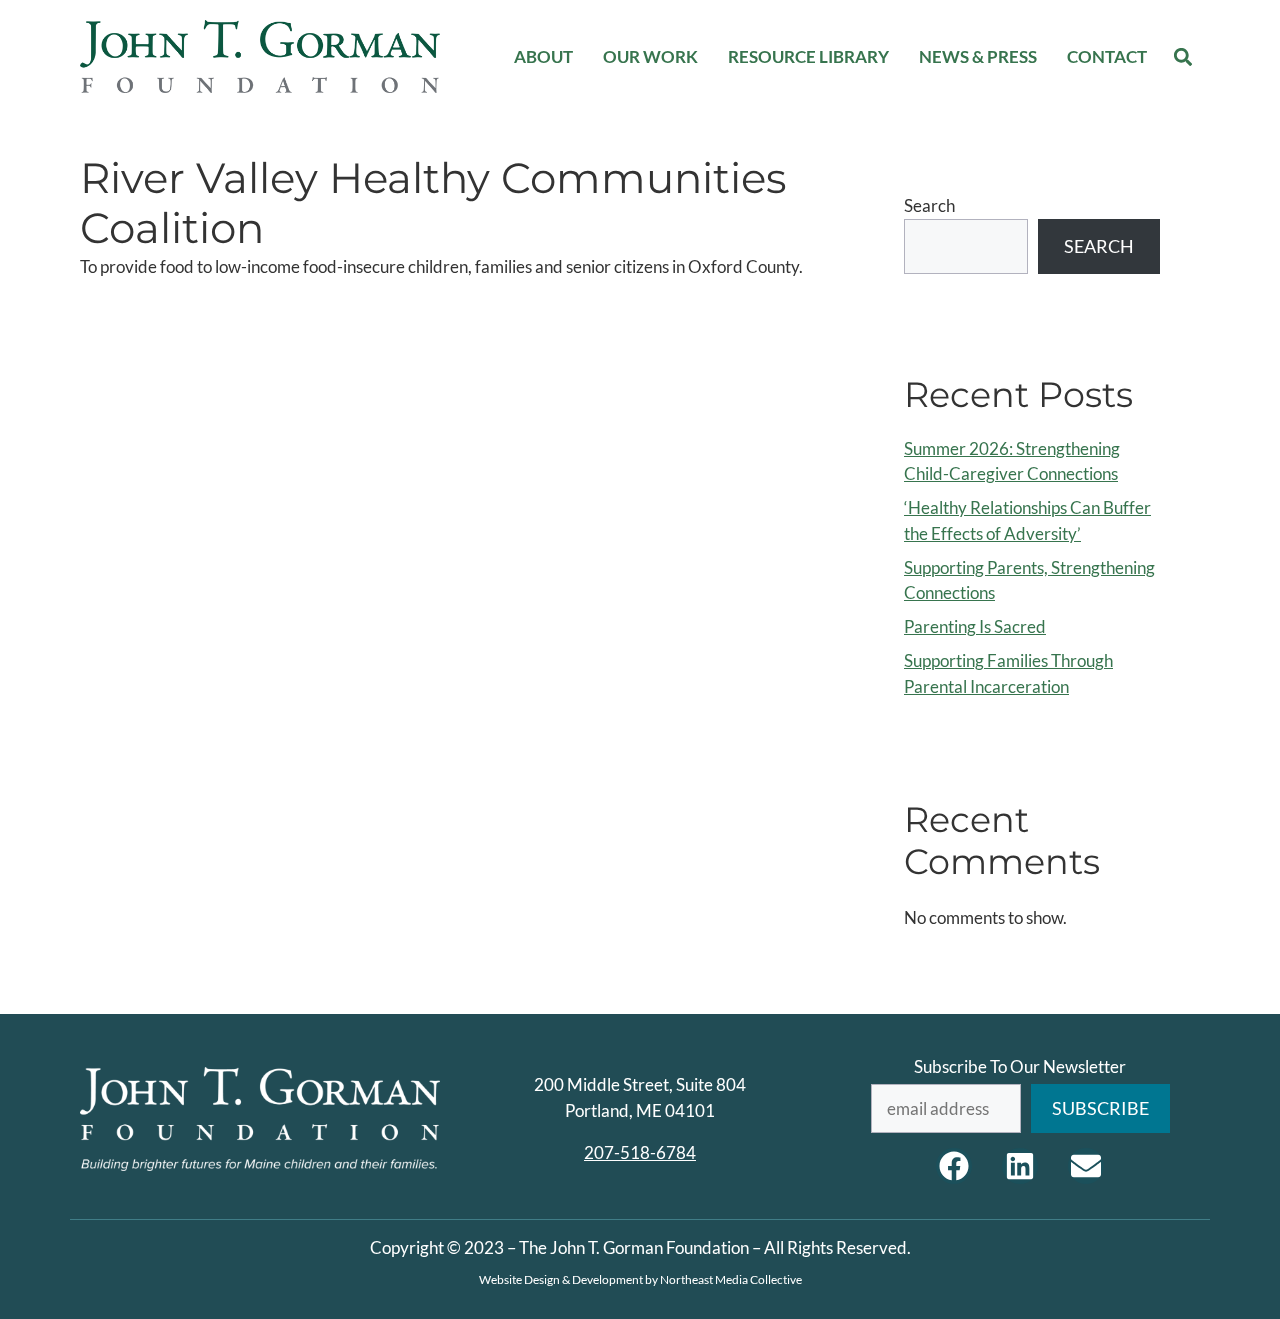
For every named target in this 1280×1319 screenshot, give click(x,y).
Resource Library (808, 56)
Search (929, 205)
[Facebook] (954, 1166)
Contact (1107, 56)
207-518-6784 (640, 1152)
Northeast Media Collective (731, 1279)
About (543, 56)
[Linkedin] (1020, 1166)
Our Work (650, 56)
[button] (1183, 56)
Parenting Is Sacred (975, 626)
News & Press (978, 56)
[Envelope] (1086, 1166)
